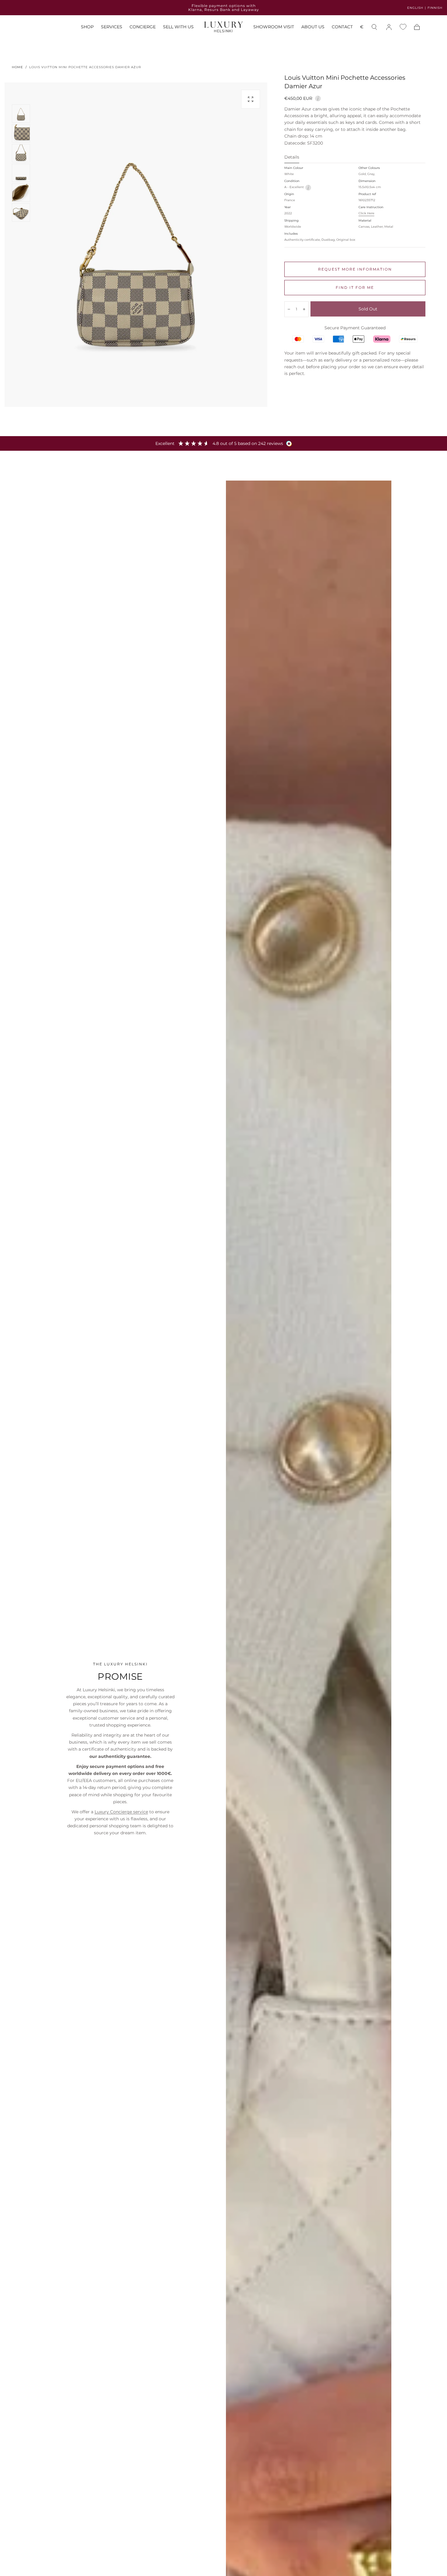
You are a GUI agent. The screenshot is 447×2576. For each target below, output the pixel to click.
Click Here (366, 213)
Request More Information (355, 269)
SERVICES (112, 27)
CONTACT (342, 27)
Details (292, 157)
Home (17, 67)
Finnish (435, 8)
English (415, 8)
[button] (362, 28)
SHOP (87, 27)
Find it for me (355, 287)
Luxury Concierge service (121, 1812)
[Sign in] (389, 27)
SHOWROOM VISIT (274, 27)
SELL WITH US (178, 27)
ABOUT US (313, 27)
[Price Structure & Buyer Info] (318, 98)
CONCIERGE (143, 27)
